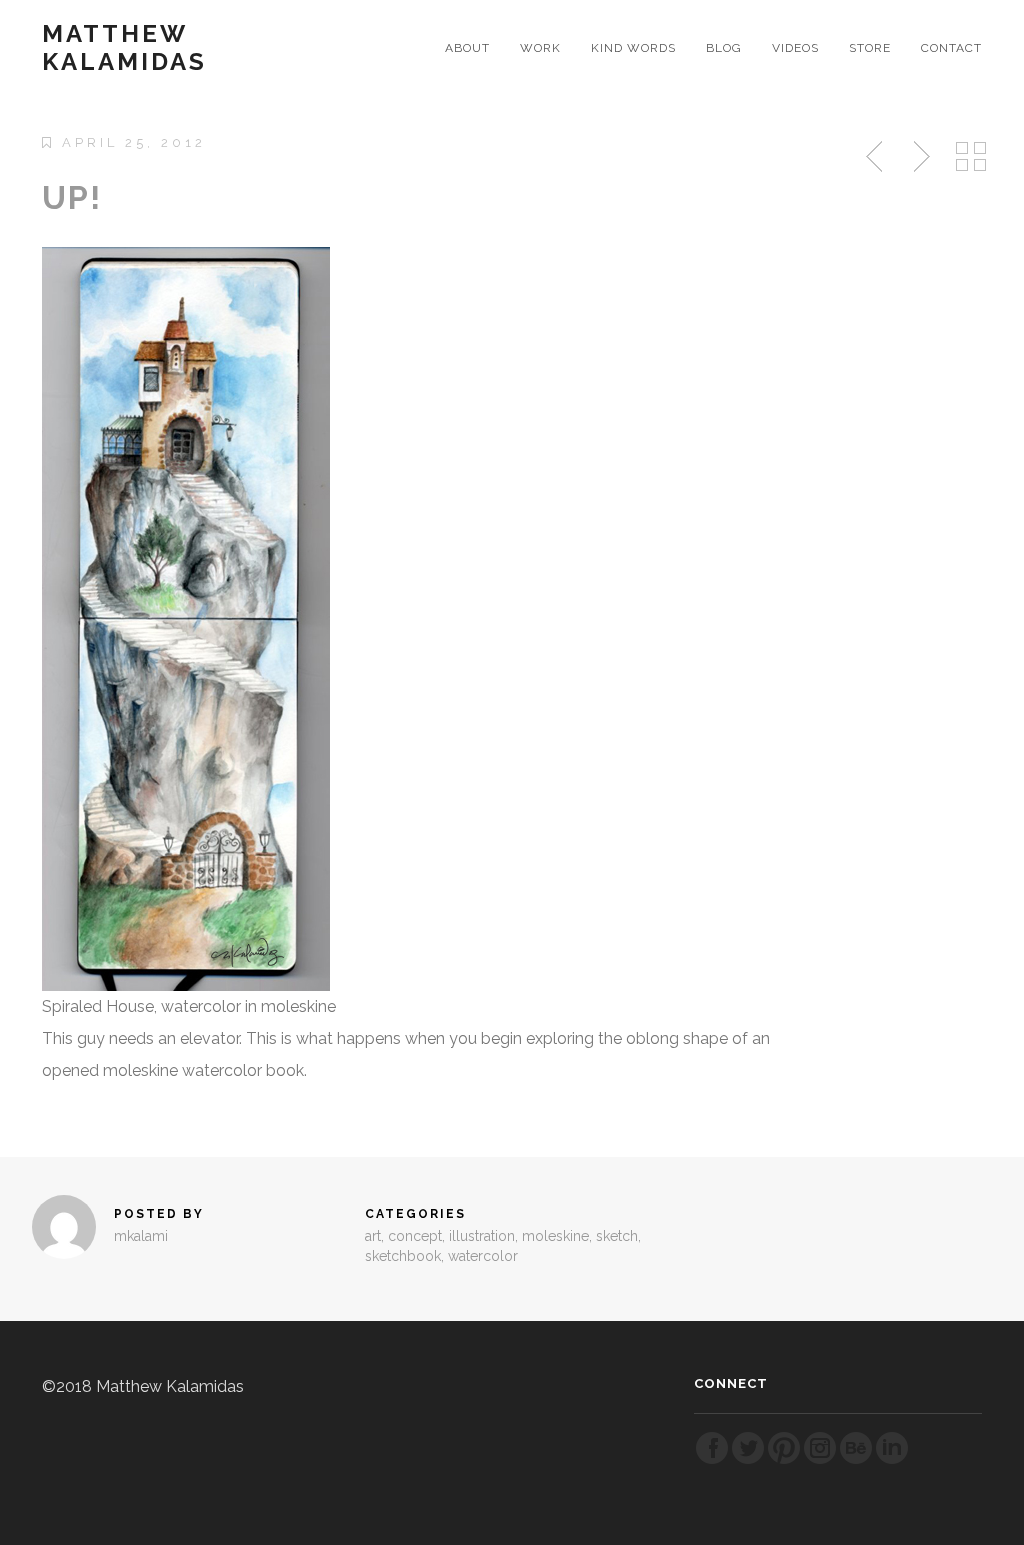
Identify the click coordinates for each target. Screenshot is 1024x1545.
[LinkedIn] (892, 1460)
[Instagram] (820, 1460)
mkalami (141, 1236)
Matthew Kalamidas (124, 48)
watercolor (483, 1256)
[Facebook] (712, 1460)
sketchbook (403, 1256)
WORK (540, 48)
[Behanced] (856, 1460)
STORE (870, 48)
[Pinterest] (784, 1460)
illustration (482, 1236)
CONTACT (951, 48)
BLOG (724, 48)
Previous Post (876, 157)
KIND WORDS (633, 48)
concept (415, 1236)
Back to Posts (971, 157)
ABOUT (467, 48)
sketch (617, 1236)
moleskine (555, 1236)
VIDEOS (795, 48)
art (373, 1236)
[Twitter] (748, 1460)
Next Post (919, 157)
